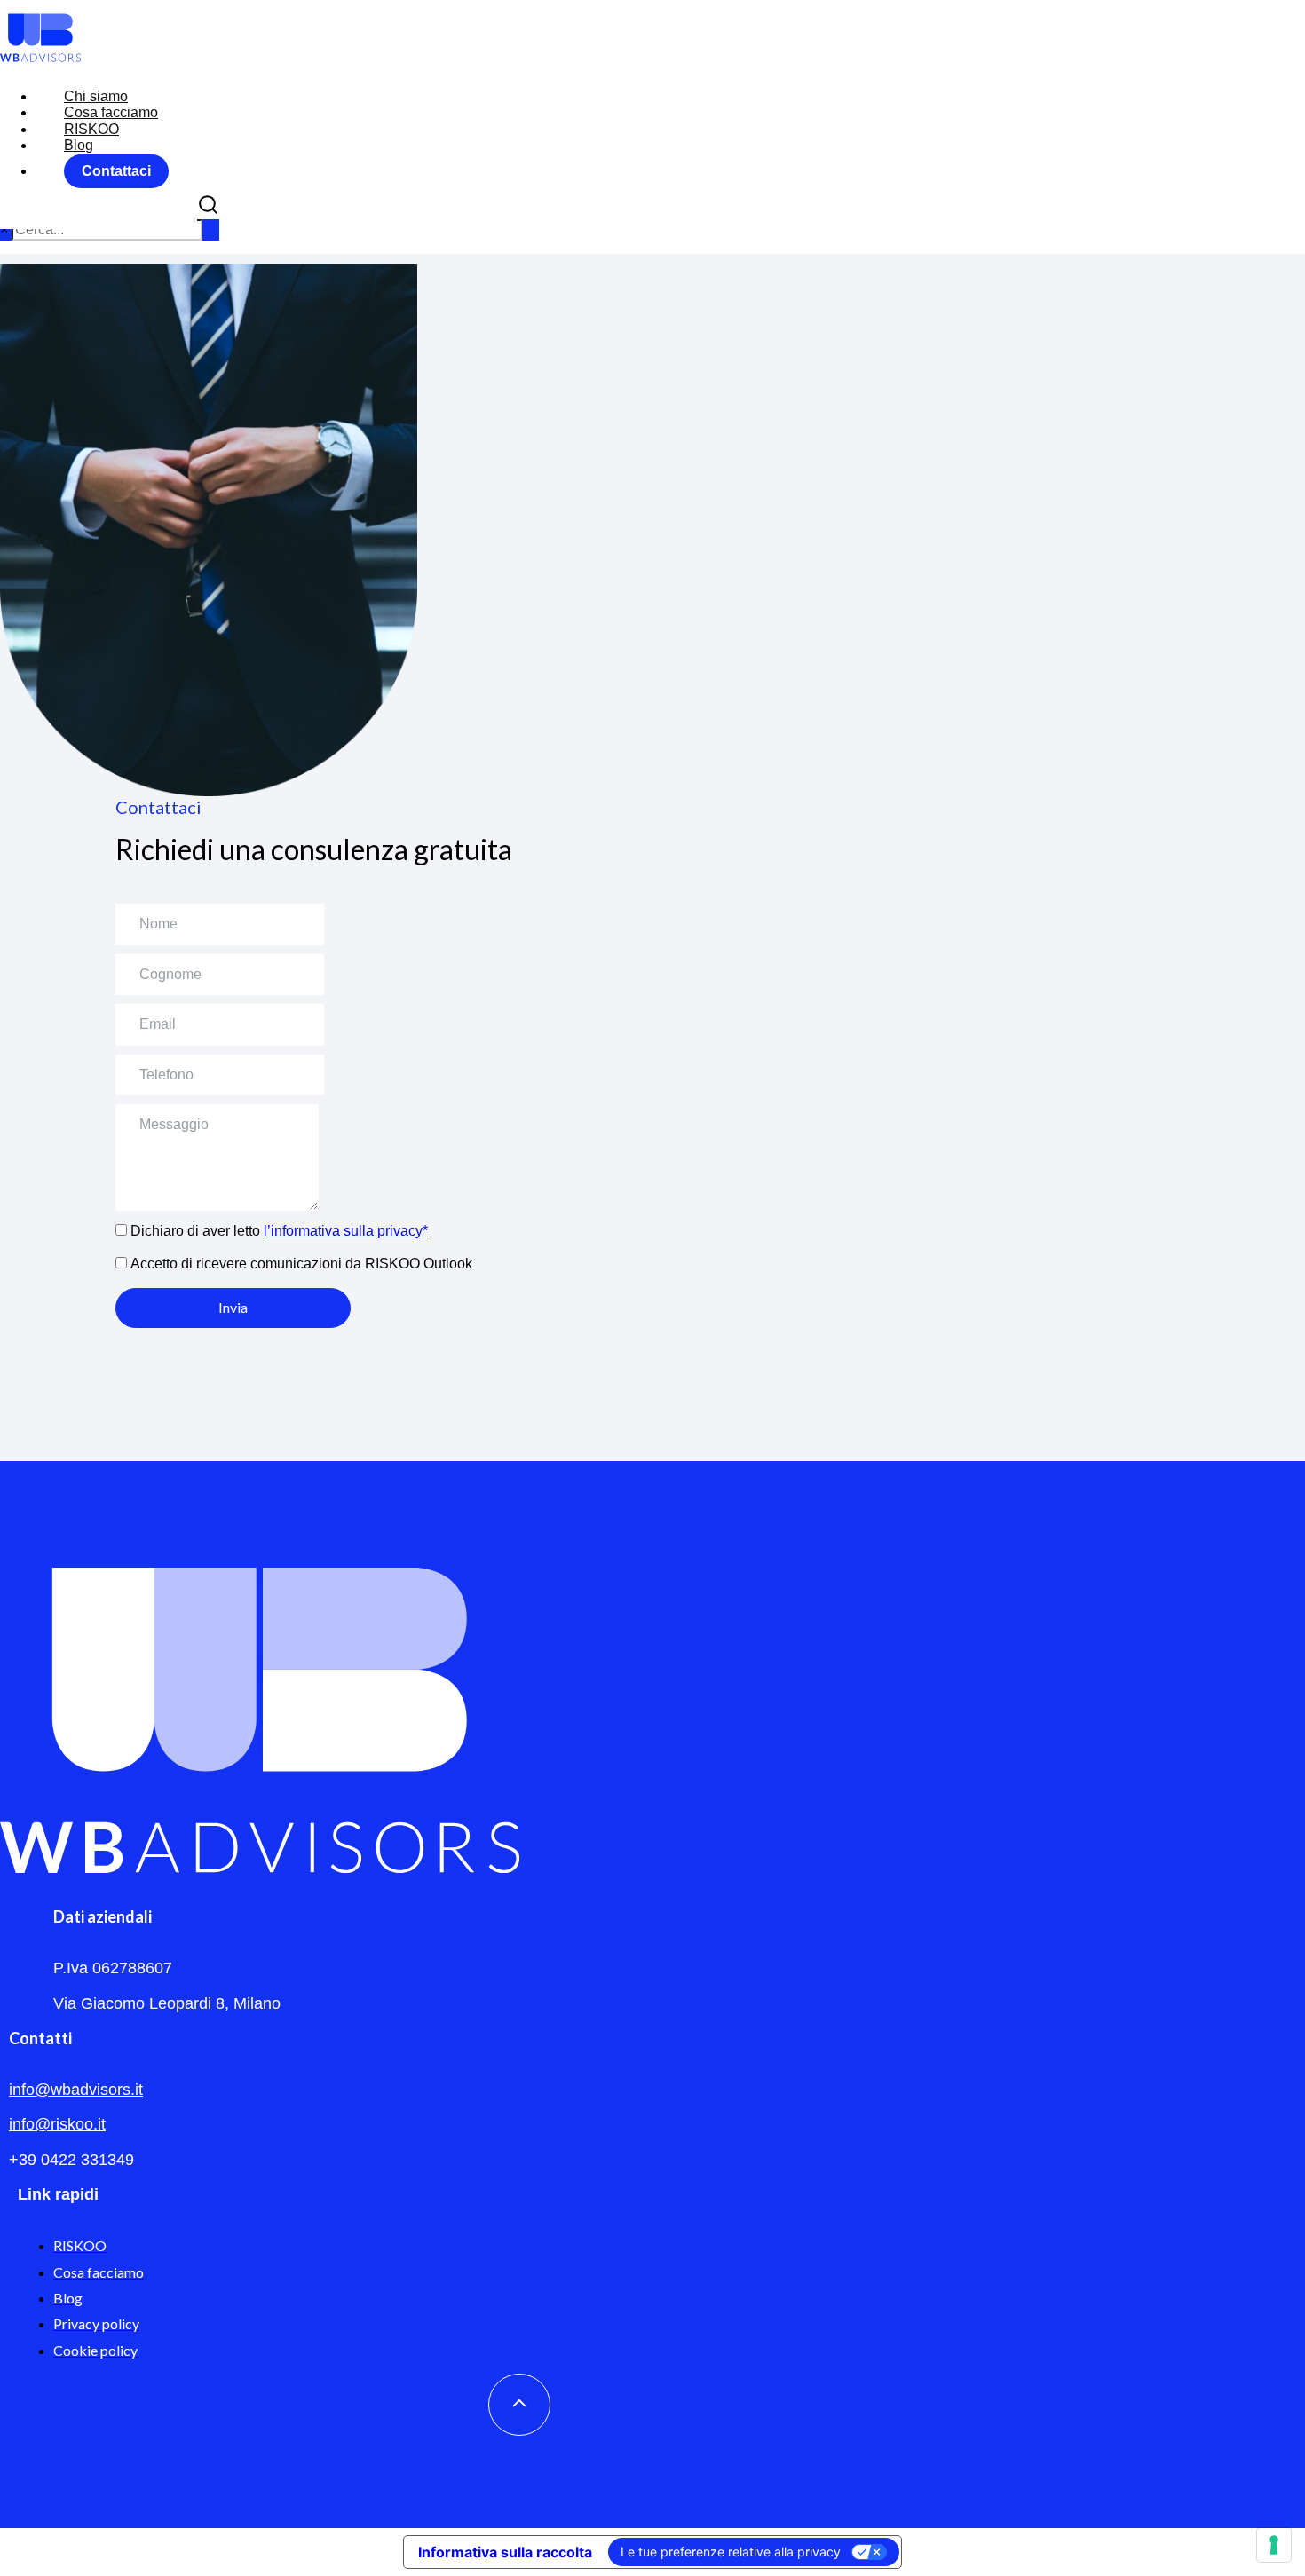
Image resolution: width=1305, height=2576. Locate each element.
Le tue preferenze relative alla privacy (731, 2552)
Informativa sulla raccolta (505, 2552)
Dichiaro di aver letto (279, 1231)
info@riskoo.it (57, 2124)
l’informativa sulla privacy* (346, 1231)
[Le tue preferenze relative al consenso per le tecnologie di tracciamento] (1274, 2545)
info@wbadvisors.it (76, 2090)
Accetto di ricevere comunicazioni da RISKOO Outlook (301, 1264)
